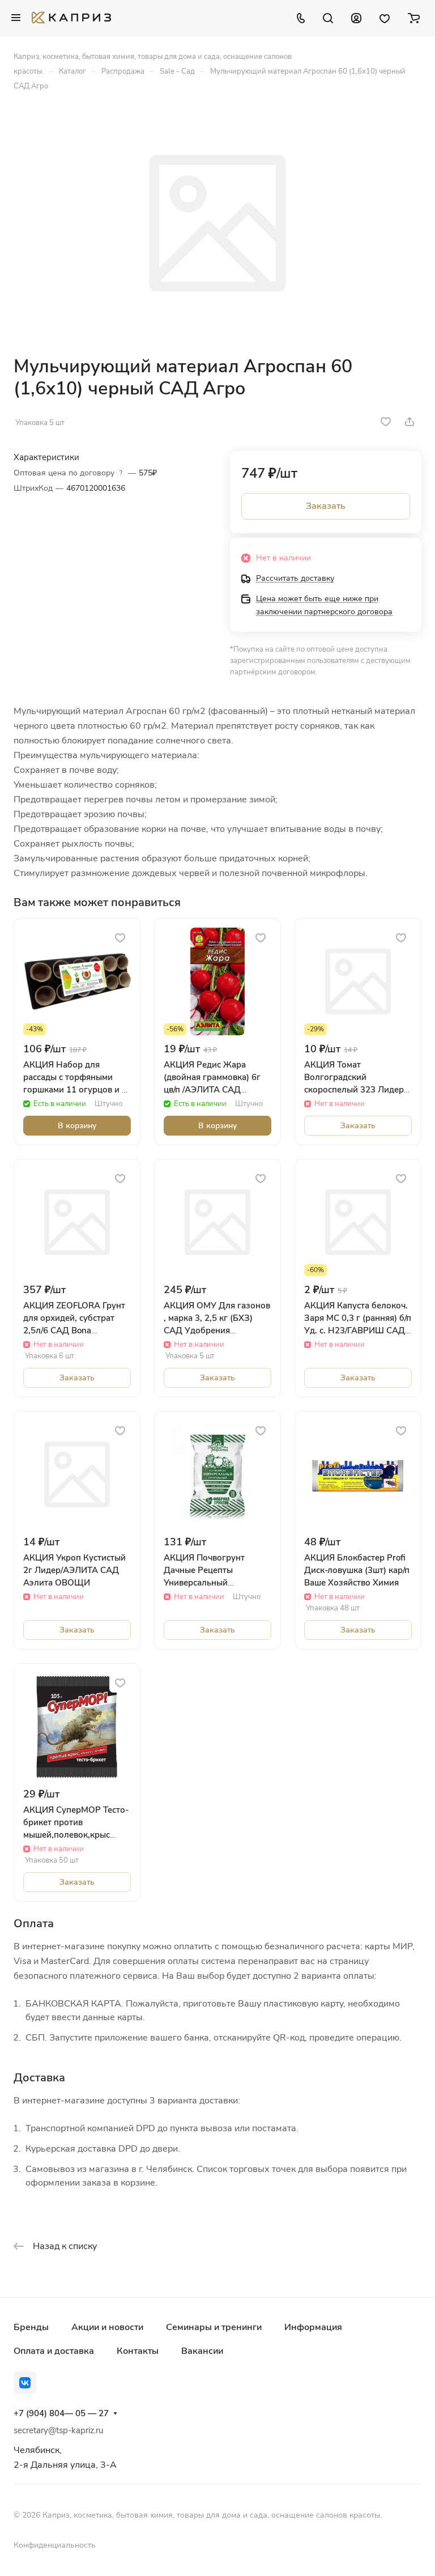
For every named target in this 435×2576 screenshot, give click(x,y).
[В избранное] (386, 422)
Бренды (31, 2327)
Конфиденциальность (55, 2545)
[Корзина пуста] (414, 18)
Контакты (138, 2351)
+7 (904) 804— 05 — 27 (61, 2413)
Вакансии (202, 2351)
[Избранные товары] (385, 18)
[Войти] (356, 18)
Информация (313, 2327)
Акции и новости (107, 2327)
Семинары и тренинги (214, 2327)
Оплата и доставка (54, 2351)
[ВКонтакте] (25, 2383)
